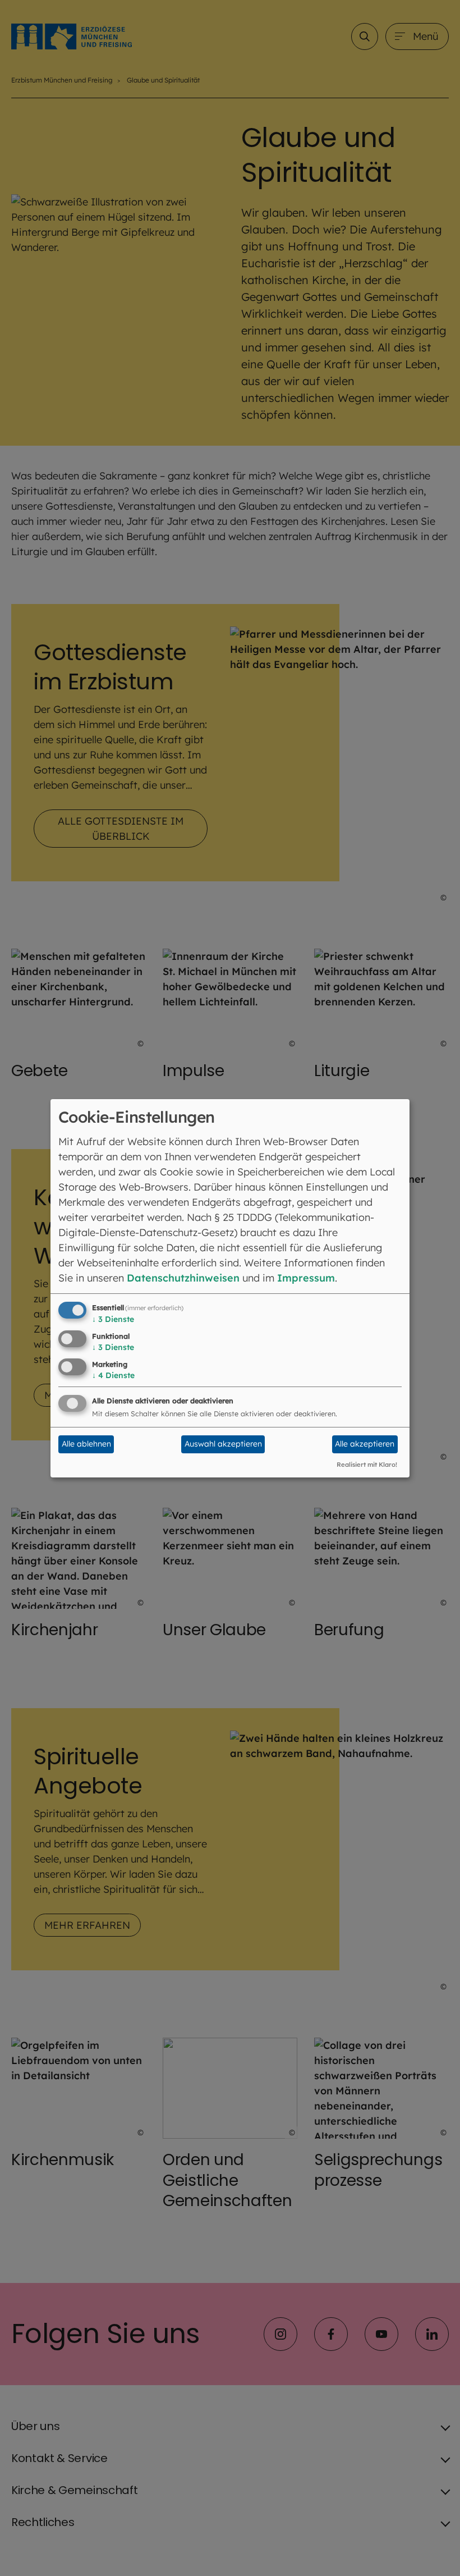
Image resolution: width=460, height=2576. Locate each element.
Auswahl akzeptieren (223, 1444)
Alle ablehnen (86, 1444)
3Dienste (113, 1319)
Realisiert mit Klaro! (367, 1465)
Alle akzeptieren (365, 1444)
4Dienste (113, 1375)
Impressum (306, 1278)
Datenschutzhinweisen (183, 1278)
